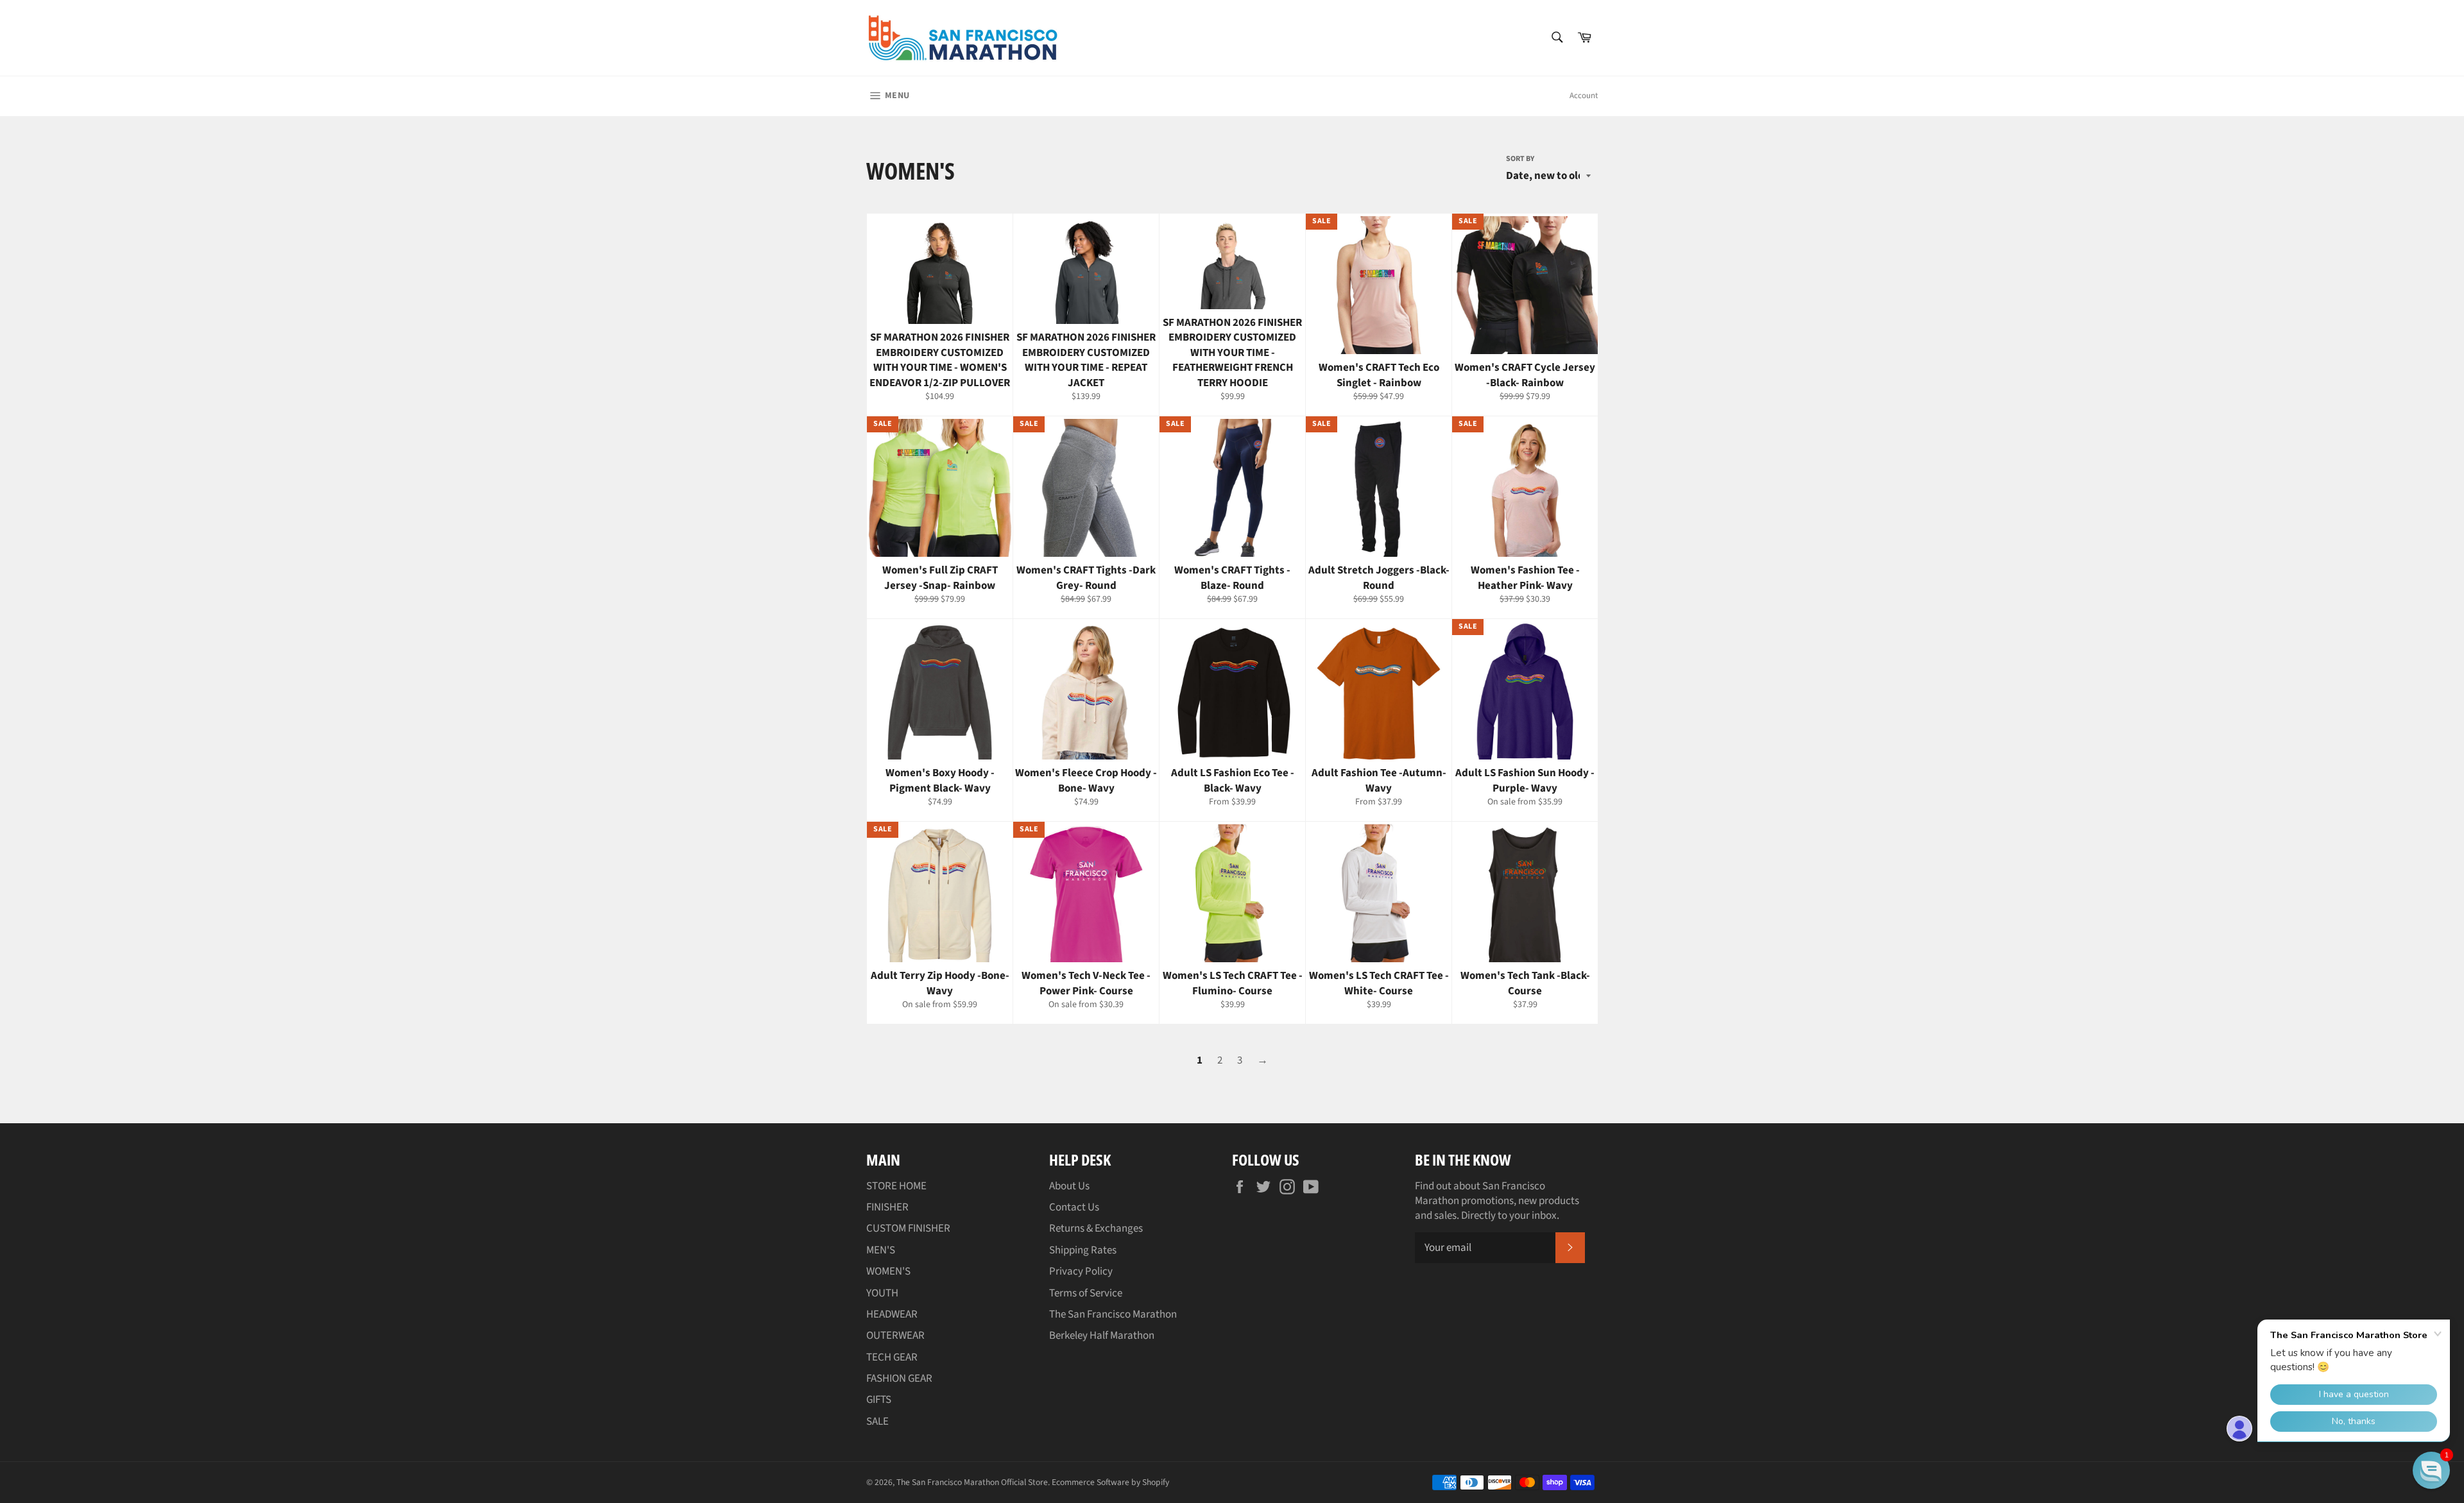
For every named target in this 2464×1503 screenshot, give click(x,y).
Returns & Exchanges (1096, 1228)
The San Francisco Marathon (1113, 1314)
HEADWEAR (892, 1314)
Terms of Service (1086, 1293)
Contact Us (1074, 1207)
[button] (2431, 1470)
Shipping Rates (1083, 1250)
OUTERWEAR (895, 1336)
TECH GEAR (892, 1357)
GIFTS (879, 1400)
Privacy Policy (1081, 1271)
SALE (877, 1422)
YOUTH (882, 1293)
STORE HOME (896, 1186)
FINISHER (887, 1207)
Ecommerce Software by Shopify (1110, 1482)
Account (1584, 96)
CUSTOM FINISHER (908, 1228)
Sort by (1520, 159)
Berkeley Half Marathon (1102, 1336)
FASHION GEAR (899, 1379)
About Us (1069, 1186)
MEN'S (881, 1250)
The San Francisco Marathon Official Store (972, 1482)
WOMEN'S (888, 1271)
